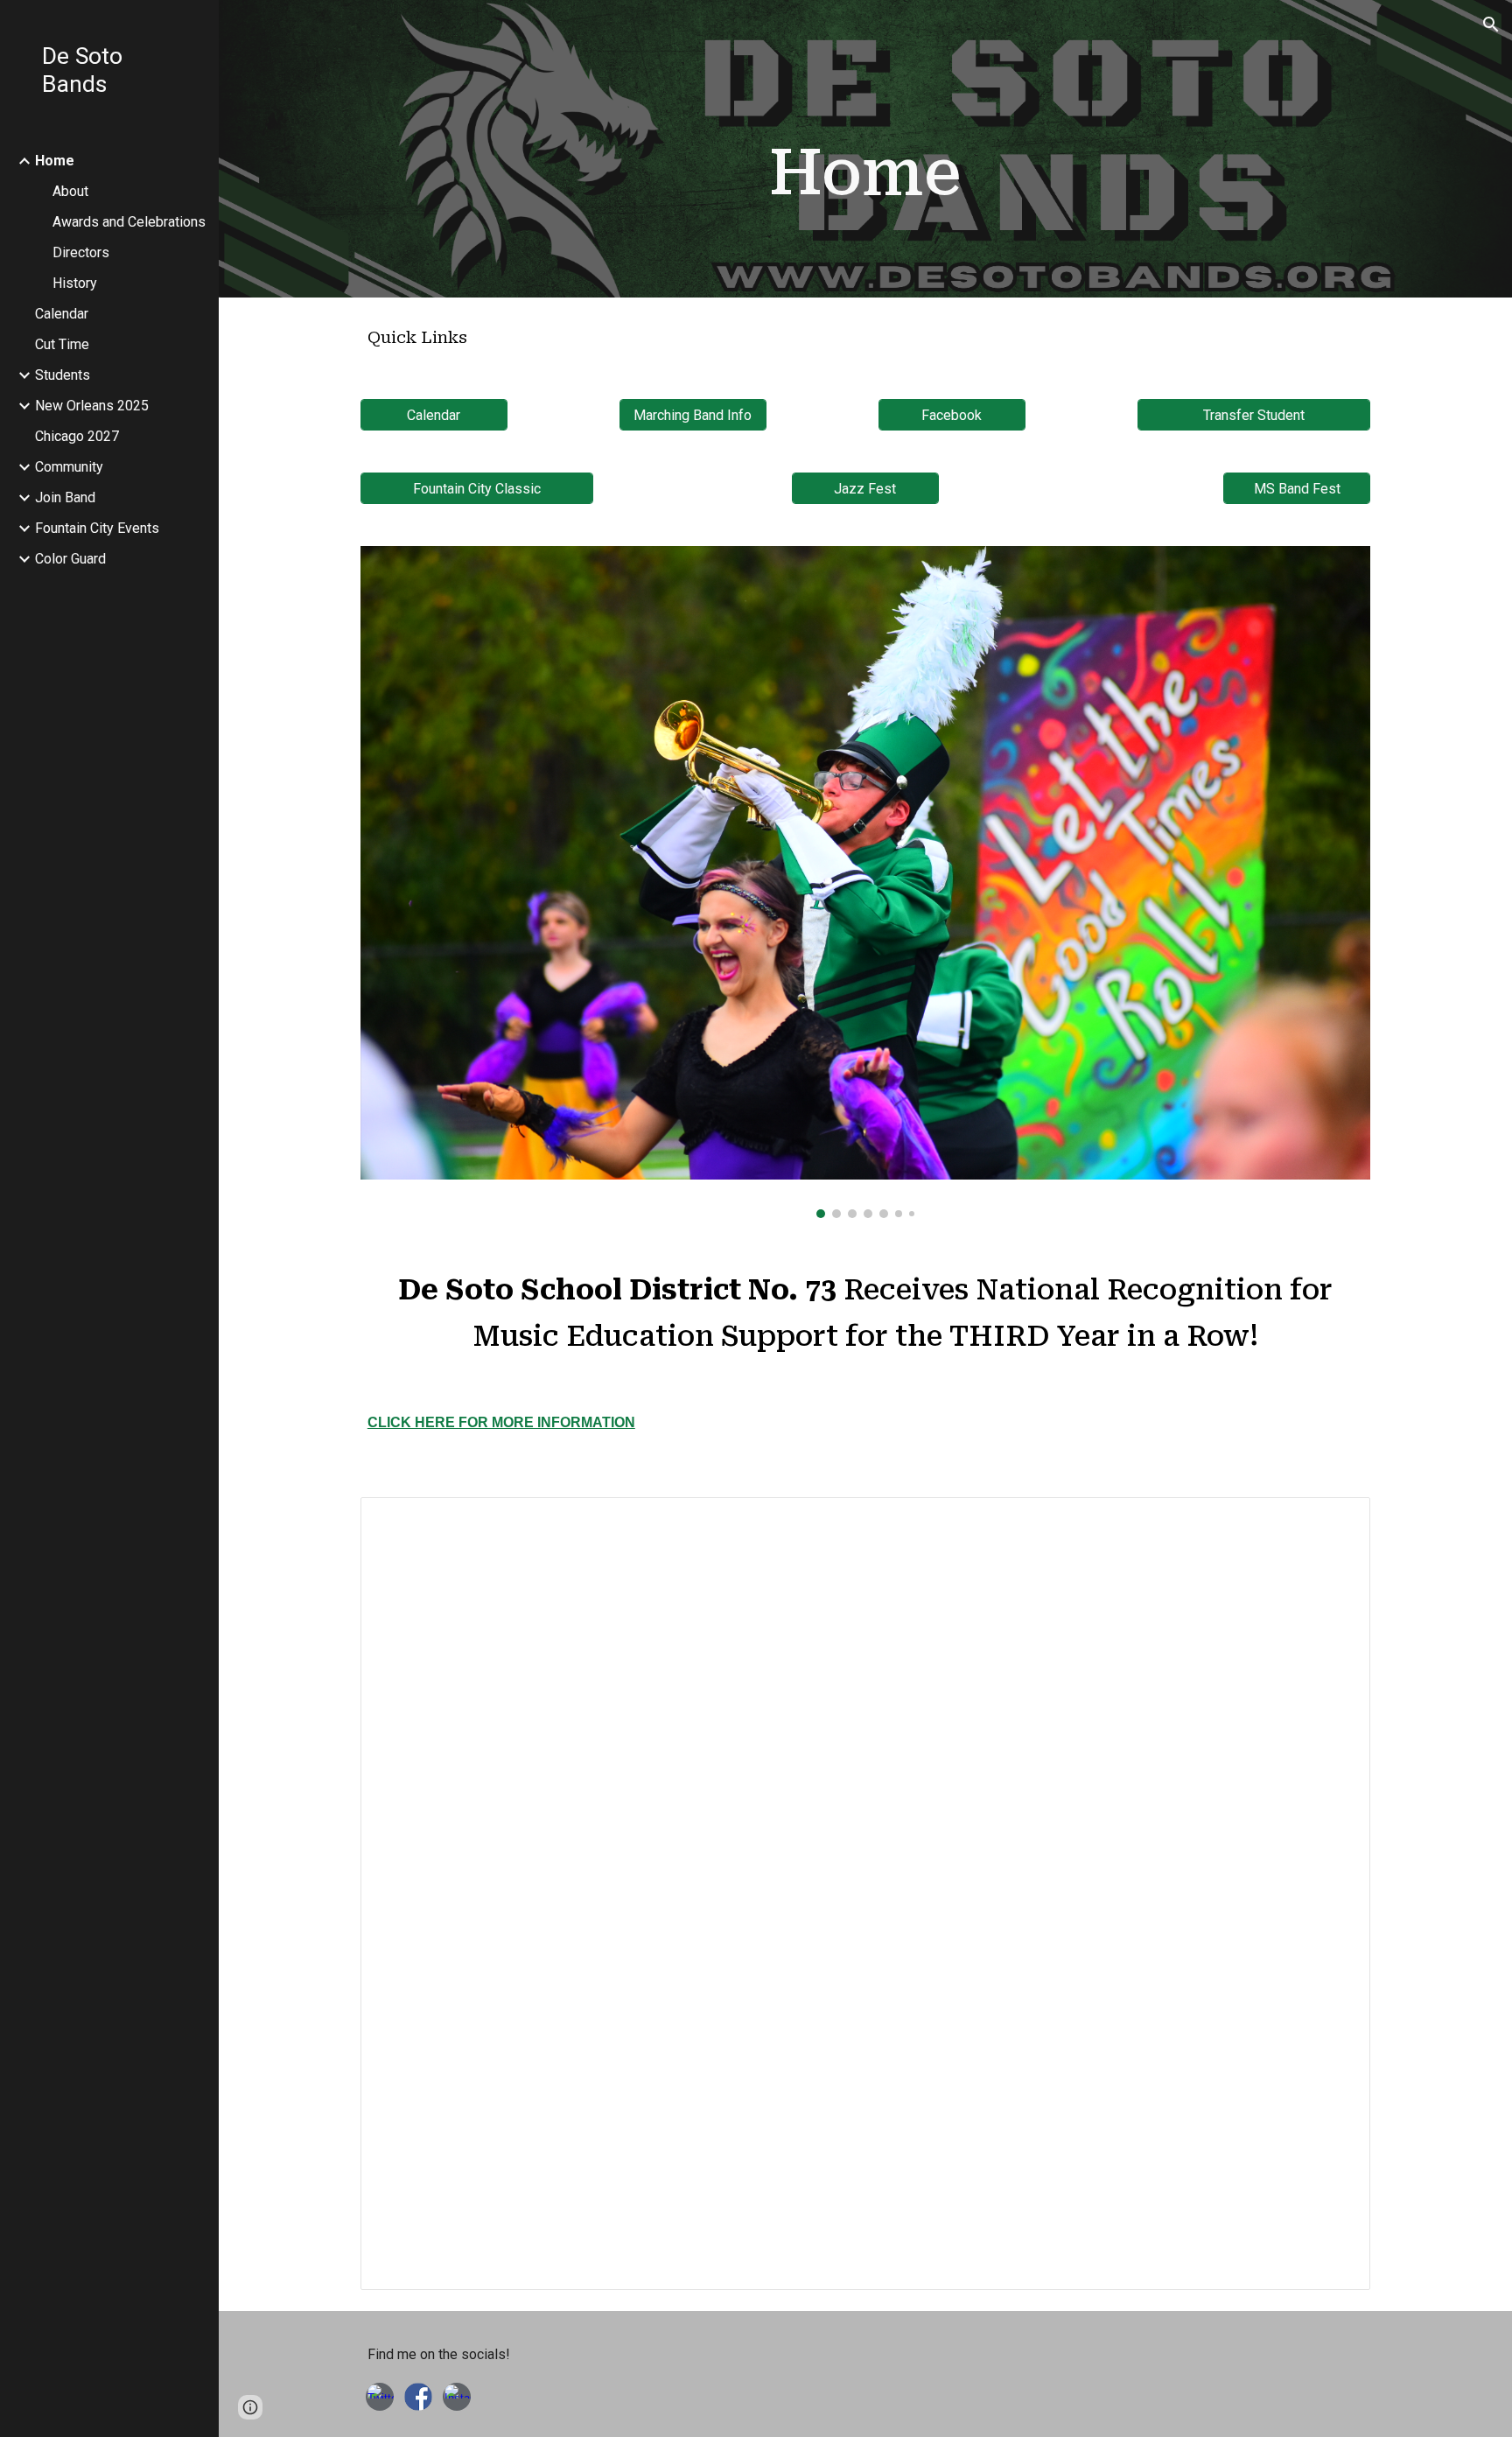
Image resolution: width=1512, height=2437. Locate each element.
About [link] (70, 191)
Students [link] (63, 375)
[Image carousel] (865, 882)
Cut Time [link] (62, 344)
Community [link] (69, 467)
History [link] (75, 283)
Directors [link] (81, 252)
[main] (865, 173)
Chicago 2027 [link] (77, 436)
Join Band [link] (65, 497)
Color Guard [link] (70, 559)
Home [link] (55, 161)
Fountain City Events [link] (97, 528)
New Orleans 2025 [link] (92, 406)
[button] (1491, 25)
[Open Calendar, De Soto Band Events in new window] (1337, 1520)
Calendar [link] (62, 314)
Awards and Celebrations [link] (129, 222)
